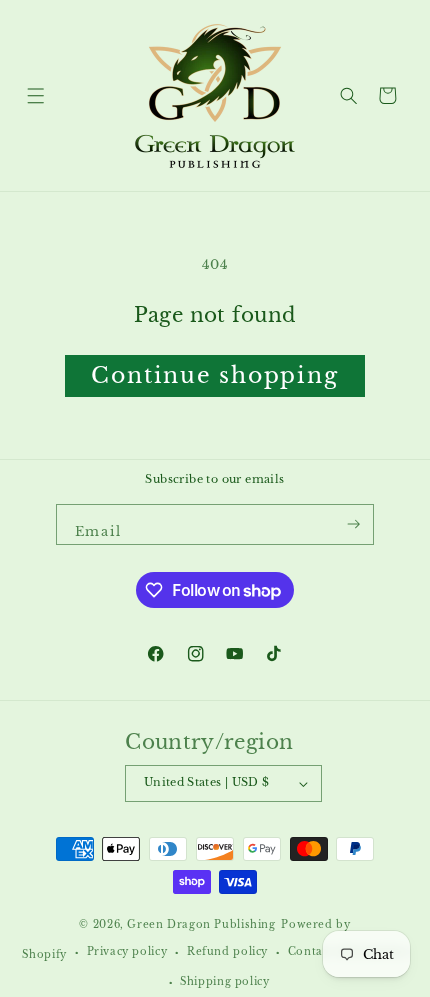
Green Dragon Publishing (201, 925)
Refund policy (227, 952)
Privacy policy (127, 952)
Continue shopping (214, 375)
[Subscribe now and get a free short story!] (353, 525)
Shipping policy (224, 982)
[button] (35, 95)
